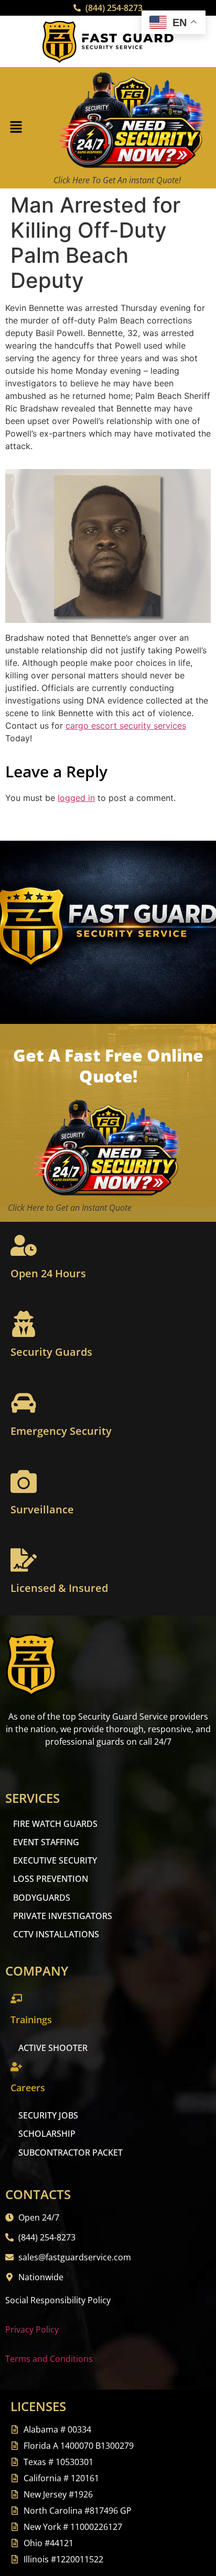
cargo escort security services (126, 726)
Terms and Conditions (49, 2359)
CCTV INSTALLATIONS (56, 1934)
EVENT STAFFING (46, 1842)
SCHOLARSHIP (47, 2134)
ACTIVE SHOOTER (53, 2048)
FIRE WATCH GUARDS (55, 1824)
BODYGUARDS (42, 1898)
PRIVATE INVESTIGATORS (63, 1916)
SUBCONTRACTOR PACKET (71, 2153)
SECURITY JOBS (48, 2115)
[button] (16, 128)
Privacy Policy (32, 2329)
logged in (76, 798)
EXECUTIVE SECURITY (55, 1860)
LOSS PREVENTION (51, 1879)
